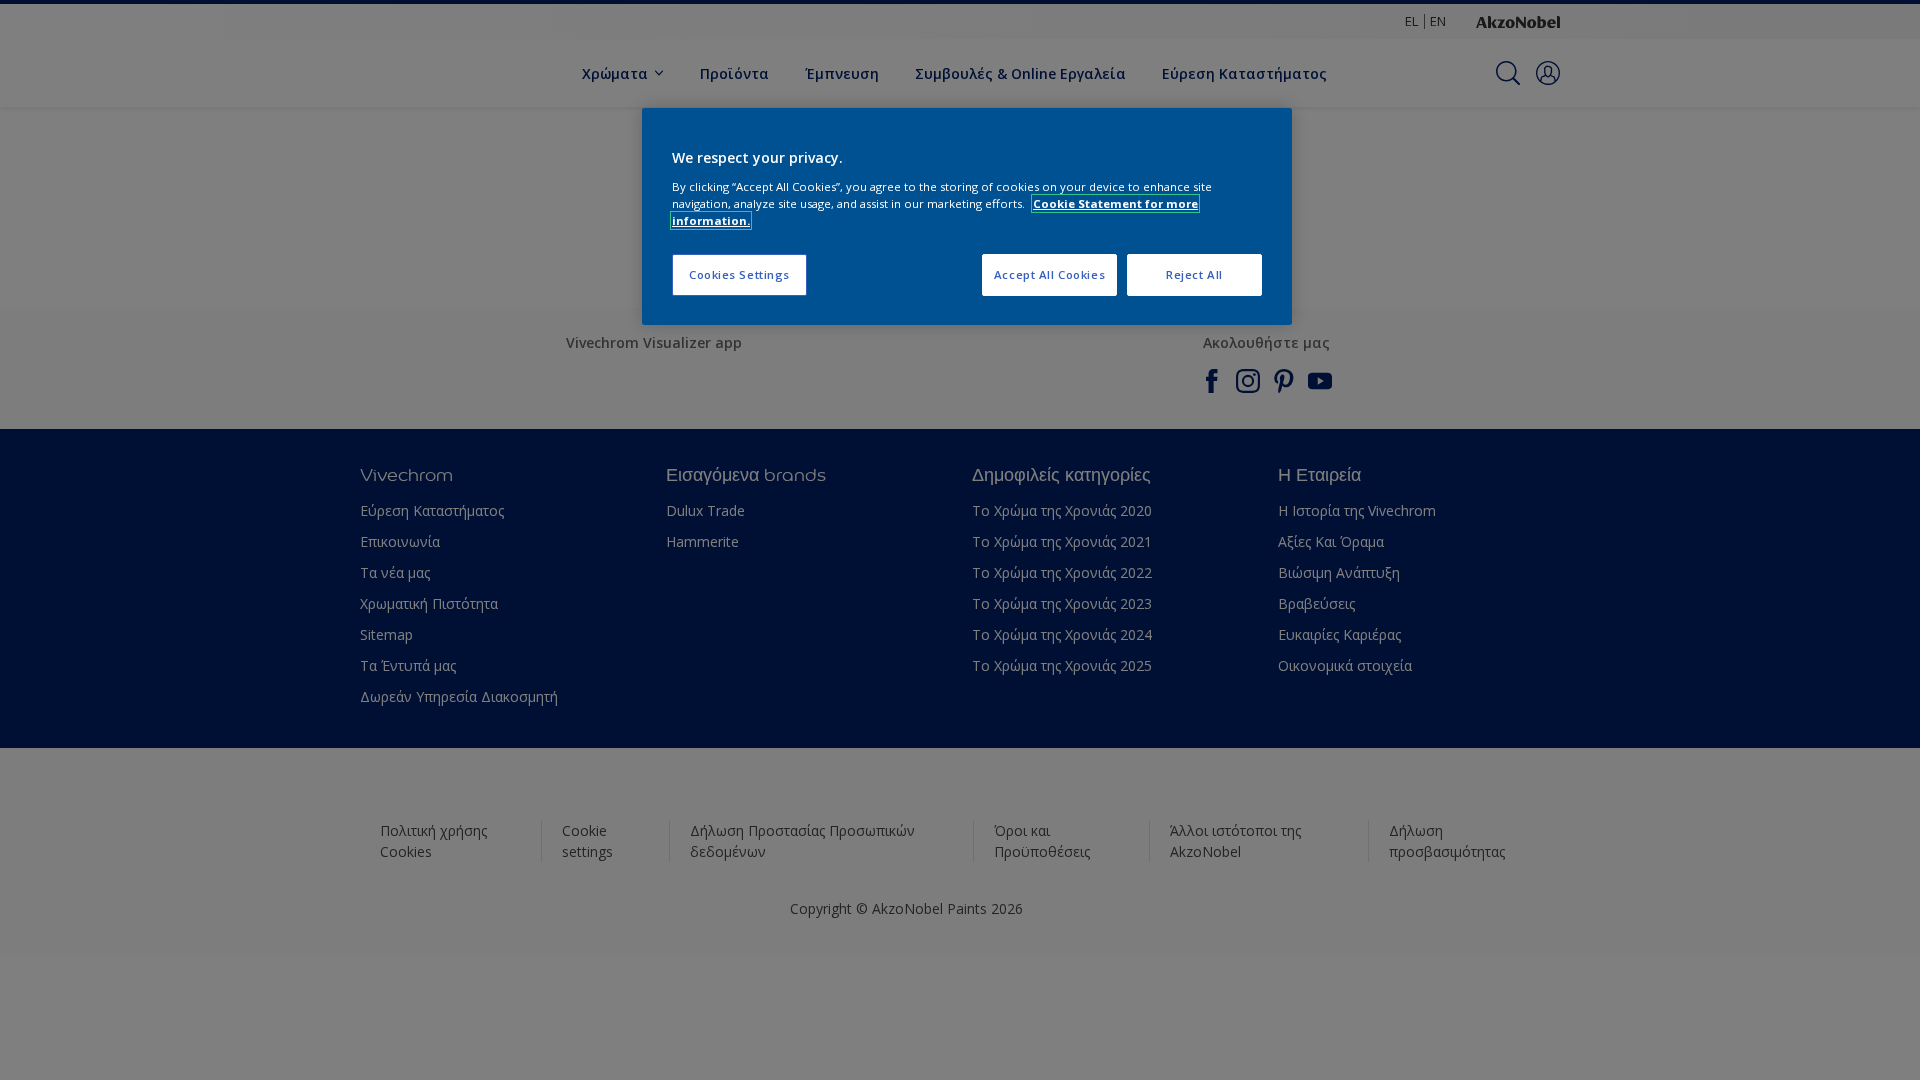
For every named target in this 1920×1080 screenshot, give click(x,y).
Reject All (1194, 274)
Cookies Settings (739, 274)
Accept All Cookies (1049, 274)
